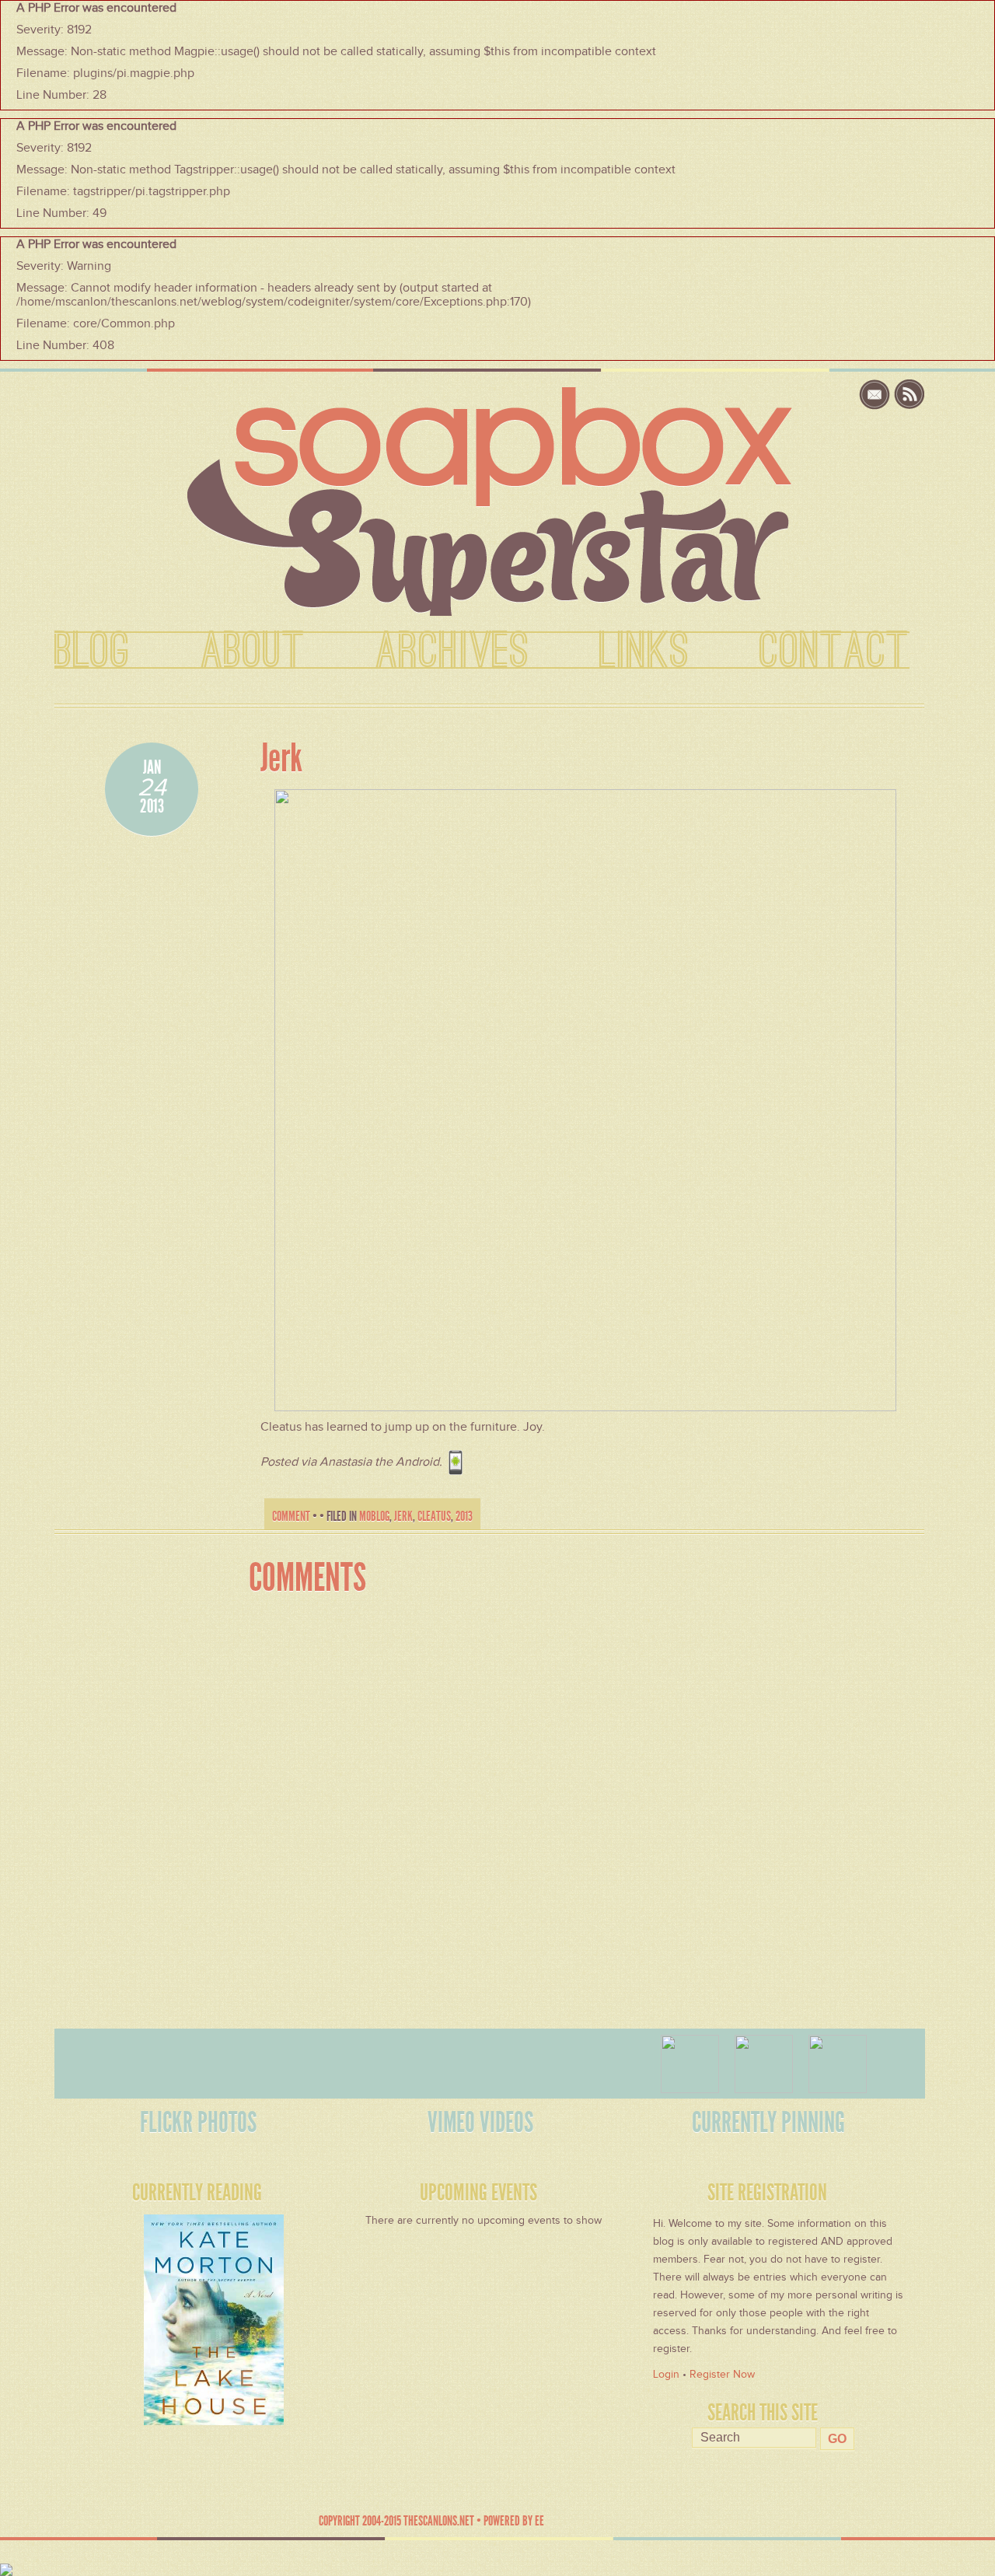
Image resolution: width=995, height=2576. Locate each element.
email (876, 395)
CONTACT (834, 652)
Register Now (722, 2374)
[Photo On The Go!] (585, 1099)
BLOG (93, 652)
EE (539, 2521)
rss (909, 395)
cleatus (434, 1516)
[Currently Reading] (169, 2316)
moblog (374, 1516)
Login (666, 2374)
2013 (464, 1516)
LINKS (644, 652)
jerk (403, 1516)
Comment (291, 1516)
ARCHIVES (452, 652)
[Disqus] (573, 1803)
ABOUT (253, 652)
